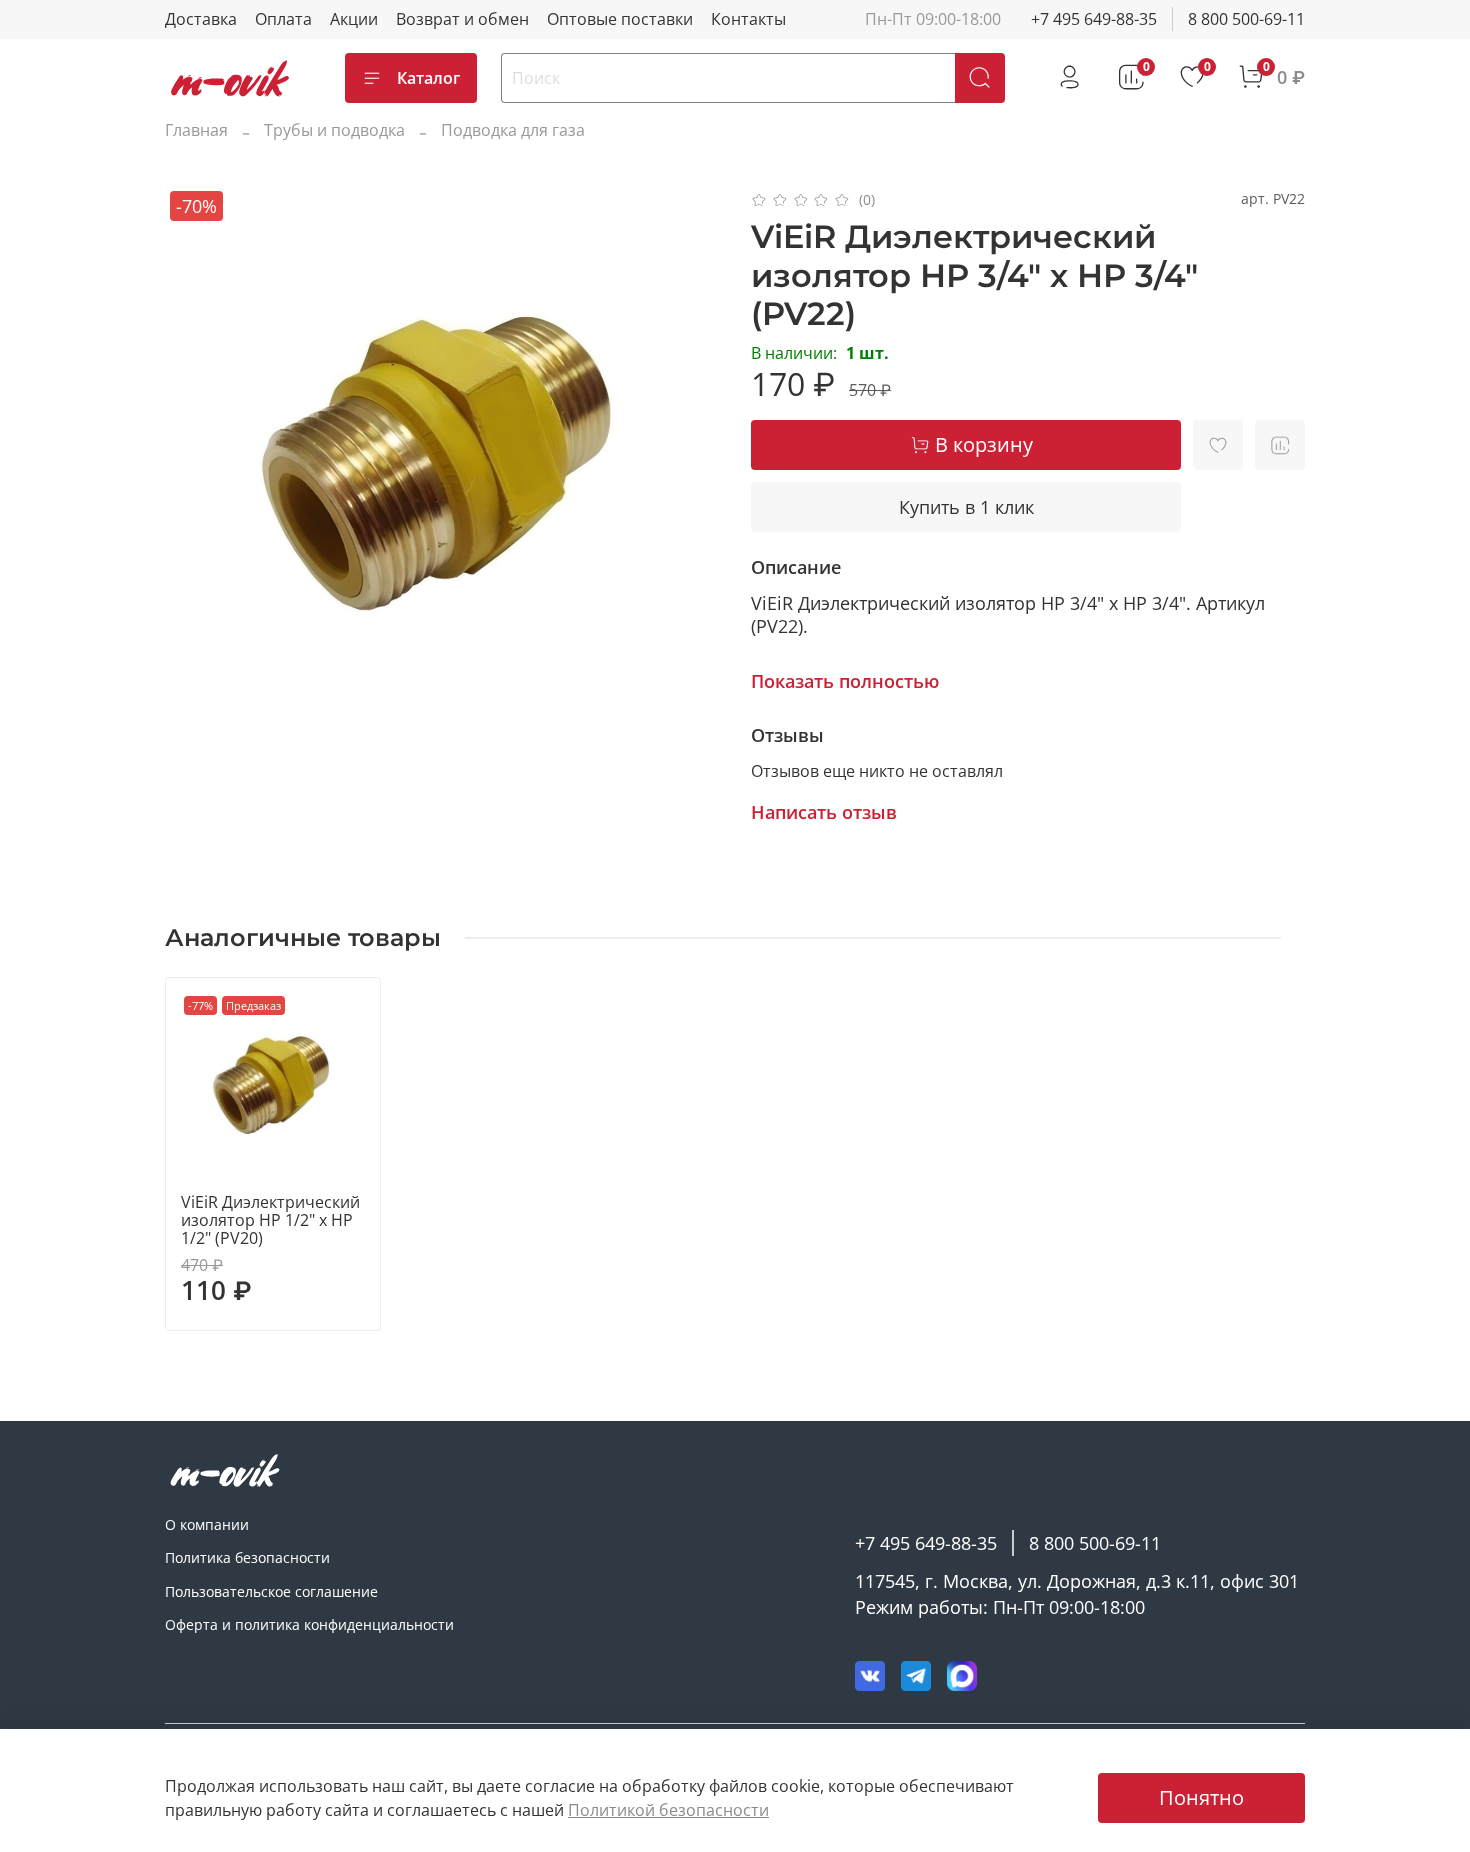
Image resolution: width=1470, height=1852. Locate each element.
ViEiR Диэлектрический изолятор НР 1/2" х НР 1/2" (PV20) (270, 1220)
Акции (354, 19)
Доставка (201, 19)
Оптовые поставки (620, 19)
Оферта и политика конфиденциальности (309, 1624)
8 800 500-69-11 (1246, 19)
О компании (207, 1524)
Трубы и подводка (334, 130)
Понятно (1201, 1797)
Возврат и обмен (462, 19)
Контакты (748, 19)
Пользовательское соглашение (271, 1591)
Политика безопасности (247, 1557)
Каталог (428, 78)
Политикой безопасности (668, 1810)
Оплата (283, 19)
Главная (196, 130)
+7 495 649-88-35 (1094, 19)
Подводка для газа (513, 130)
